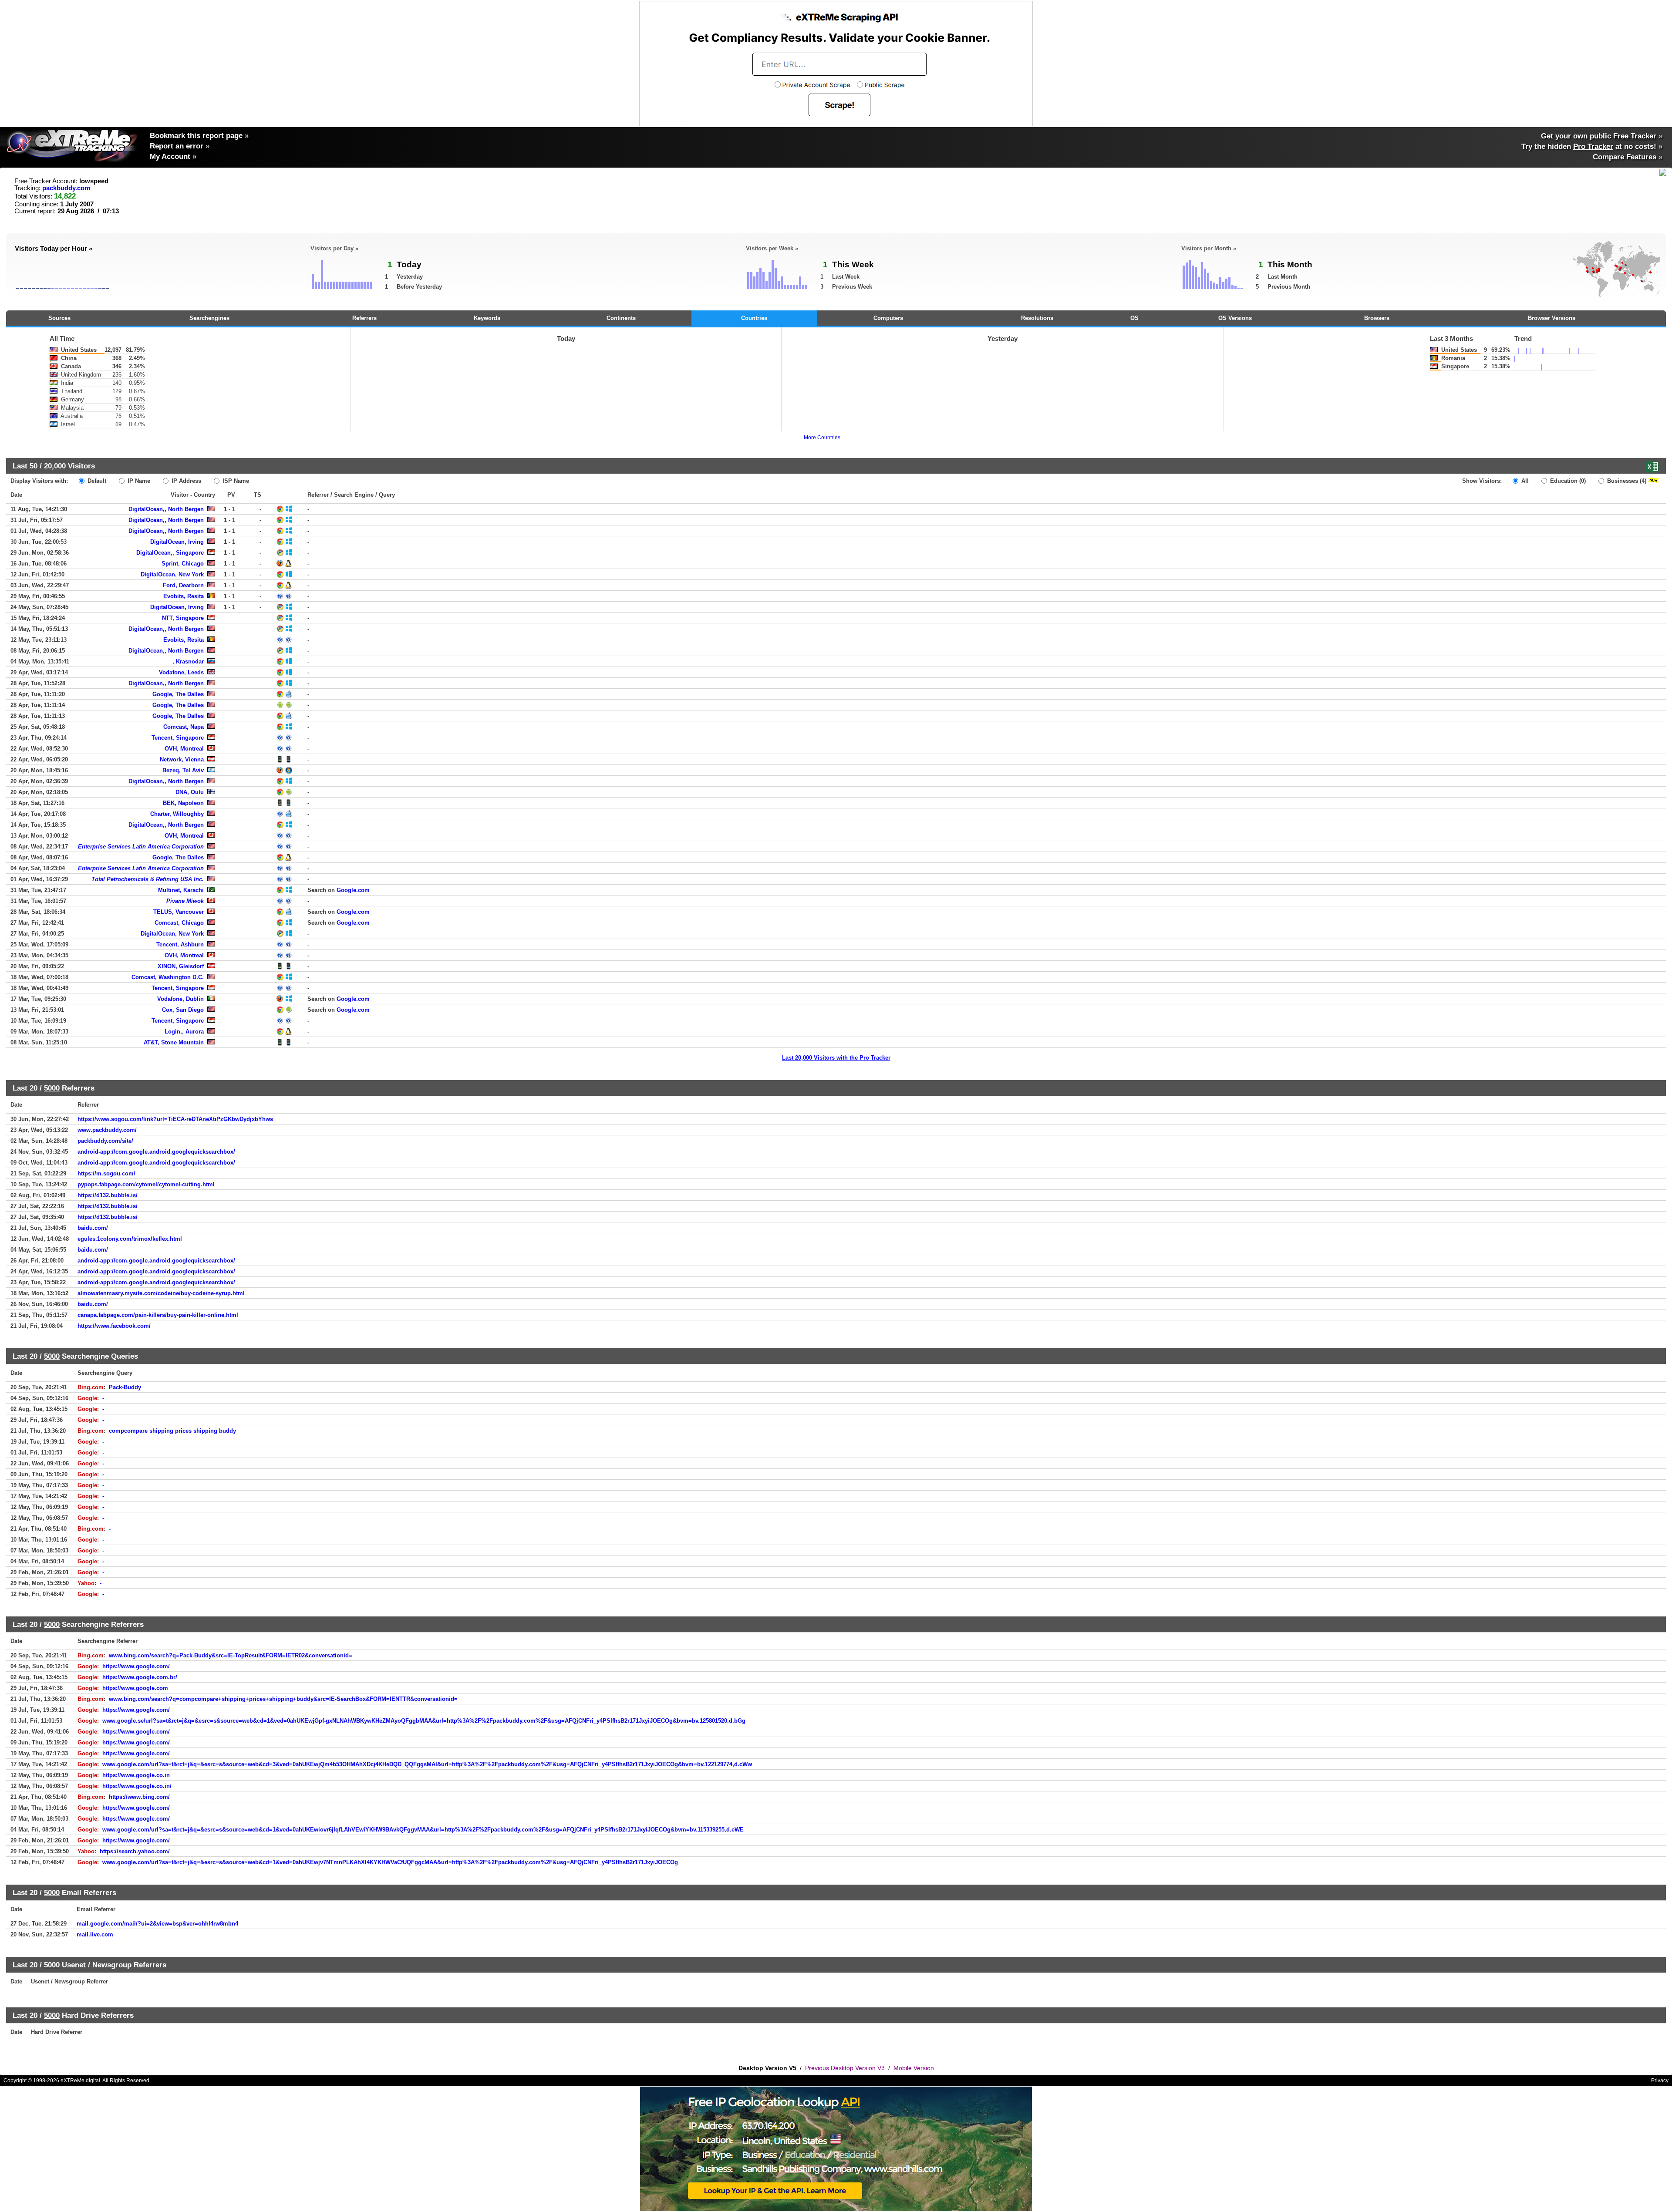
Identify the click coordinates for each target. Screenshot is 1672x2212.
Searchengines (209, 318)
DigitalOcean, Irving (177, 542)
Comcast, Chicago (179, 923)
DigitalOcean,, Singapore (170, 553)
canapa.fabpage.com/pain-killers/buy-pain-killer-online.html (158, 1315)
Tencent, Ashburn (180, 944)
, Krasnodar (188, 662)
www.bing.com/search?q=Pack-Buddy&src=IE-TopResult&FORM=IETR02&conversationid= (231, 1655)
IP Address (185, 481)
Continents (621, 318)
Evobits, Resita (184, 596)
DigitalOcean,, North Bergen (166, 509)
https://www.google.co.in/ (137, 1786)
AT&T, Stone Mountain (174, 1042)
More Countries (822, 438)
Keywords (487, 318)
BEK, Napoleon (183, 803)
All (1524, 481)
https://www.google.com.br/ (140, 1677)
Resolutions (1037, 318)
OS (1134, 318)
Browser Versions (1552, 318)
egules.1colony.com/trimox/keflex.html (130, 1239)
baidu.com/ (93, 1228)
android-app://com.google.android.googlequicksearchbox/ (156, 1152)
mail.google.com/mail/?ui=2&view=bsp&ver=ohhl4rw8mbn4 (157, 1924)
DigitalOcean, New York (172, 574)
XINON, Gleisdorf (181, 966)
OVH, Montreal (184, 749)
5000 (52, 1088)
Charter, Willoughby (177, 814)
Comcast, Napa (184, 727)
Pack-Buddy (125, 1387)
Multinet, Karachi (181, 890)
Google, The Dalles (178, 694)
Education (1567, 481)
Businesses (1626, 481)
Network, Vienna (182, 759)
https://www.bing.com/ (139, 1797)
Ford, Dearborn (183, 585)
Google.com (353, 890)
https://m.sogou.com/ (106, 1173)
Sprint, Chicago (183, 564)
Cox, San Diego (183, 1010)
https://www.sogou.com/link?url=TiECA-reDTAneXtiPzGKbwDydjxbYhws (175, 1119)
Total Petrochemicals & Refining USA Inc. (148, 879)
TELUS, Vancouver (179, 912)
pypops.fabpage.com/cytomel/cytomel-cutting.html (146, 1184)
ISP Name (235, 481)
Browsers (1377, 318)
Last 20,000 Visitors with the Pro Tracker (836, 1058)
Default (96, 481)
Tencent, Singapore (178, 738)
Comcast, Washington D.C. (168, 977)
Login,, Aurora (184, 1032)
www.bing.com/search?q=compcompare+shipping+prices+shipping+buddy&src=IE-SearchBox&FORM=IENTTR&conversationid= (283, 1699)
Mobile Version (914, 2068)
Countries (754, 318)
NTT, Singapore (183, 618)
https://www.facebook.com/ (114, 1326)
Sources (59, 318)
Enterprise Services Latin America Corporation (141, 847)
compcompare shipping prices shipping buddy (172, 1431)
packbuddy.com (66, 188)
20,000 (55, 466)
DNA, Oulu (190, 792)
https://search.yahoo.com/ (135, 1851)
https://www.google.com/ (136, 1666)
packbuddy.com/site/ (105, 1141)
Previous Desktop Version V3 (845, 2068)
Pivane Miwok (185, 901)
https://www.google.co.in (136, 1775)
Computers (888, 318)
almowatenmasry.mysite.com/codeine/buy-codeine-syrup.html (161, 1293)
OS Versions (1235, 318)
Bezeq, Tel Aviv (183, 770)
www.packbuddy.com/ (107, 1130)
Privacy (1660, 2081)
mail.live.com (95, 1934)
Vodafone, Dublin (180, 999)
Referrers (364, 318)
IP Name (138, 481)
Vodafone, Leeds (181, 672)
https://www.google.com (135, 1688)
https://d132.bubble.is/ (108, 1195)
